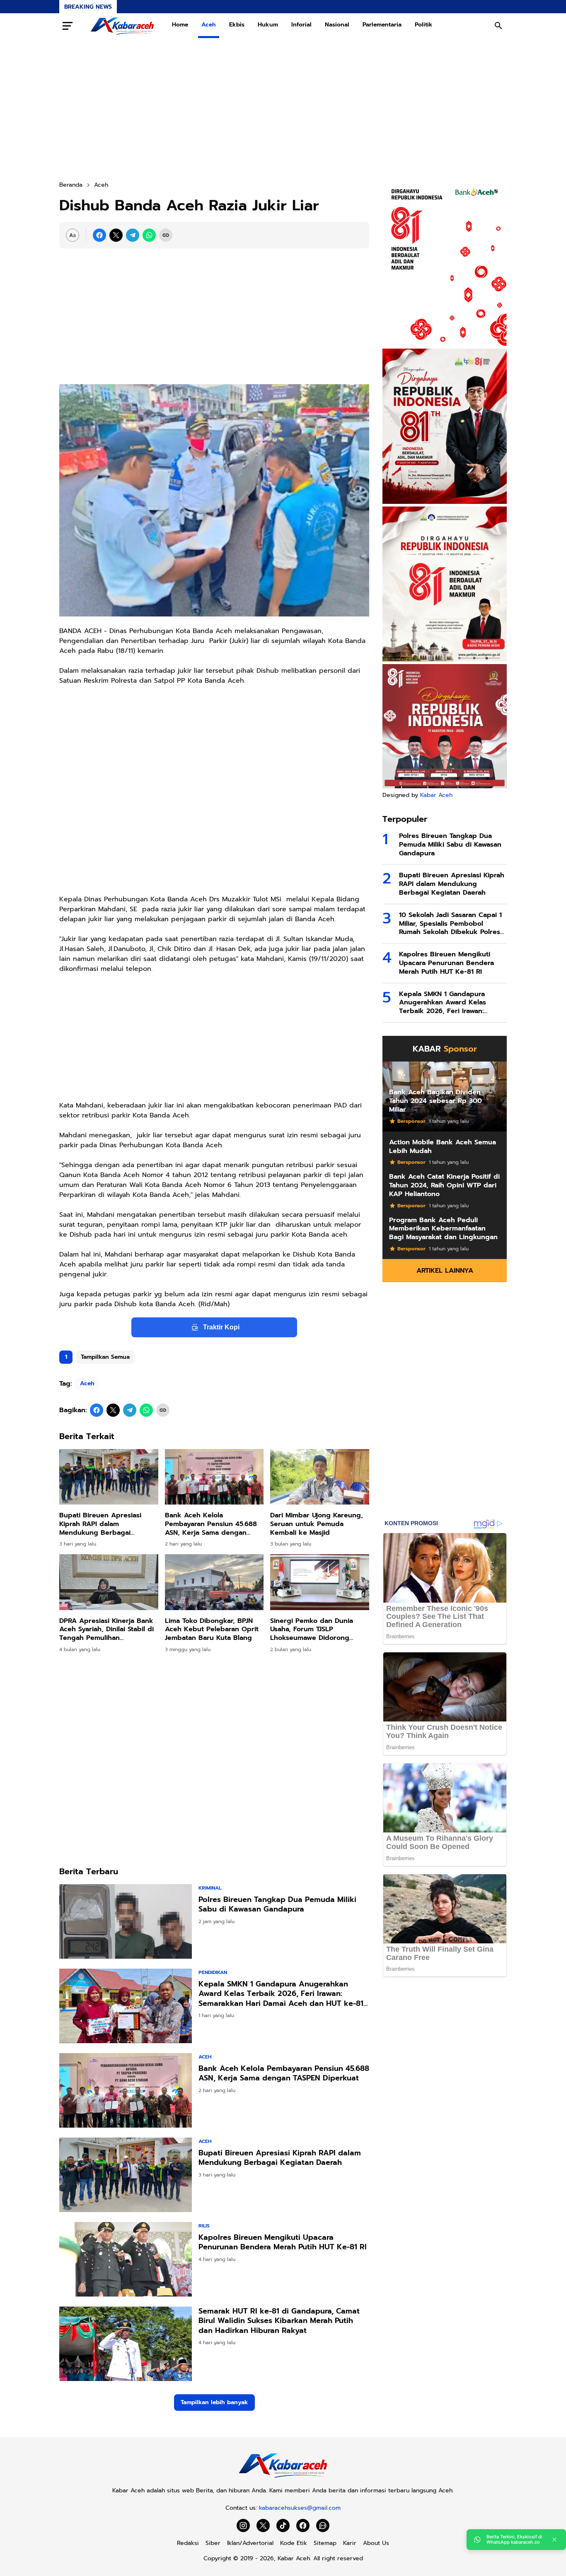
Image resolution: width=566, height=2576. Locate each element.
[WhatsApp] (149, 235)
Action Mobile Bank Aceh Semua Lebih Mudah (443, 1147)
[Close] (554, 2540)
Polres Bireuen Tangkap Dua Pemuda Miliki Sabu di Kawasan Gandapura (277, 1905)
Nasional (337, 25)
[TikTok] (283, 2525)
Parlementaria (382, 25)
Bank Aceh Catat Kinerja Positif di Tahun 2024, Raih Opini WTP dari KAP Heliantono (444, 1185)
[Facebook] (99, 235)
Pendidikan (213, 1972)
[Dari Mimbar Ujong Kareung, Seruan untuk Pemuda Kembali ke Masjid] (320, 1477)
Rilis (204, 2226)
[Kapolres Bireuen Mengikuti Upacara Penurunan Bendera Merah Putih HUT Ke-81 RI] (126, 2259)
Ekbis (237, 25)
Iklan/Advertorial (250, 2543)
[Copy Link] (166, 235)
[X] (116, 235)
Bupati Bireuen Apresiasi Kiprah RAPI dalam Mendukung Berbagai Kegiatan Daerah (100, 1524)
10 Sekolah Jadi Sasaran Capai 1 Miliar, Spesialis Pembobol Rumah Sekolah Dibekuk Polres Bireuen (450, 924)
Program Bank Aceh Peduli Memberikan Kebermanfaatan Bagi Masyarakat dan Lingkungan (443, 1229)
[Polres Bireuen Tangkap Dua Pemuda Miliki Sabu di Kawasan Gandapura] (126, 1921)
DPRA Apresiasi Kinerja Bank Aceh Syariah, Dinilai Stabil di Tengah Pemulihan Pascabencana (106, 1630)
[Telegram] (133, 235)
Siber (213, 2543)
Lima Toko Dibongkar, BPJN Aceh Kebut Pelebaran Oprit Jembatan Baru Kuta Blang (212, 1630)
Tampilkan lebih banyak (214, 2402)
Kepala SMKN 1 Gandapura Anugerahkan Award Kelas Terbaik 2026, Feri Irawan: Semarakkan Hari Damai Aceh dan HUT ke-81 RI (281, 1994)
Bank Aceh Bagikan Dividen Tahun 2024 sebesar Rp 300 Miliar (435, 1101)
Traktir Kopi (221, 1327)
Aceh (209, 25)
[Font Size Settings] (73, 235)
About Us (376, 2543)
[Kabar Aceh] (122, 26)
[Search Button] (498, 26)
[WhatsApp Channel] (323, 2525)
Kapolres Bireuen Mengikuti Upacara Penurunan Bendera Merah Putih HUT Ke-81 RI (283, 2243)
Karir (350, 2543)
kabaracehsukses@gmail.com (300, 2508)
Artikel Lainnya (445, 1271)
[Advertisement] (283, 109)
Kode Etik (294, 2543)
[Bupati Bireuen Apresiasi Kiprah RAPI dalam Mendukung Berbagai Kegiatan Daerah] (109, 1477)
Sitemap (325, 2543)
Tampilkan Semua (105, 1357)
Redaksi (188, 2543)
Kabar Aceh (436, 795)
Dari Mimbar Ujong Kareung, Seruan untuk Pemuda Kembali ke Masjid (317, 1524)
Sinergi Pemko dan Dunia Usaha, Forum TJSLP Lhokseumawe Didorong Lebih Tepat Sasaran (312, 1630)
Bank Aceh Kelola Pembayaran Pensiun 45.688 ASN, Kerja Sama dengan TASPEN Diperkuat (211, 1524)
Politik (424, 25)
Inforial (301, 25)
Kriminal (210, 1888)
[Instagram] (243, 2525)
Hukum (268, 25)
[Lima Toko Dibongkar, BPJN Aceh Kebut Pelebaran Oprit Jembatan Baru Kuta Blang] (214, 1582)
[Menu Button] (68, 26)
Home (180, 25)
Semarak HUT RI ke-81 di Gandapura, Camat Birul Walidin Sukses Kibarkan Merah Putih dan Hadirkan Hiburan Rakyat (279, 2321)
